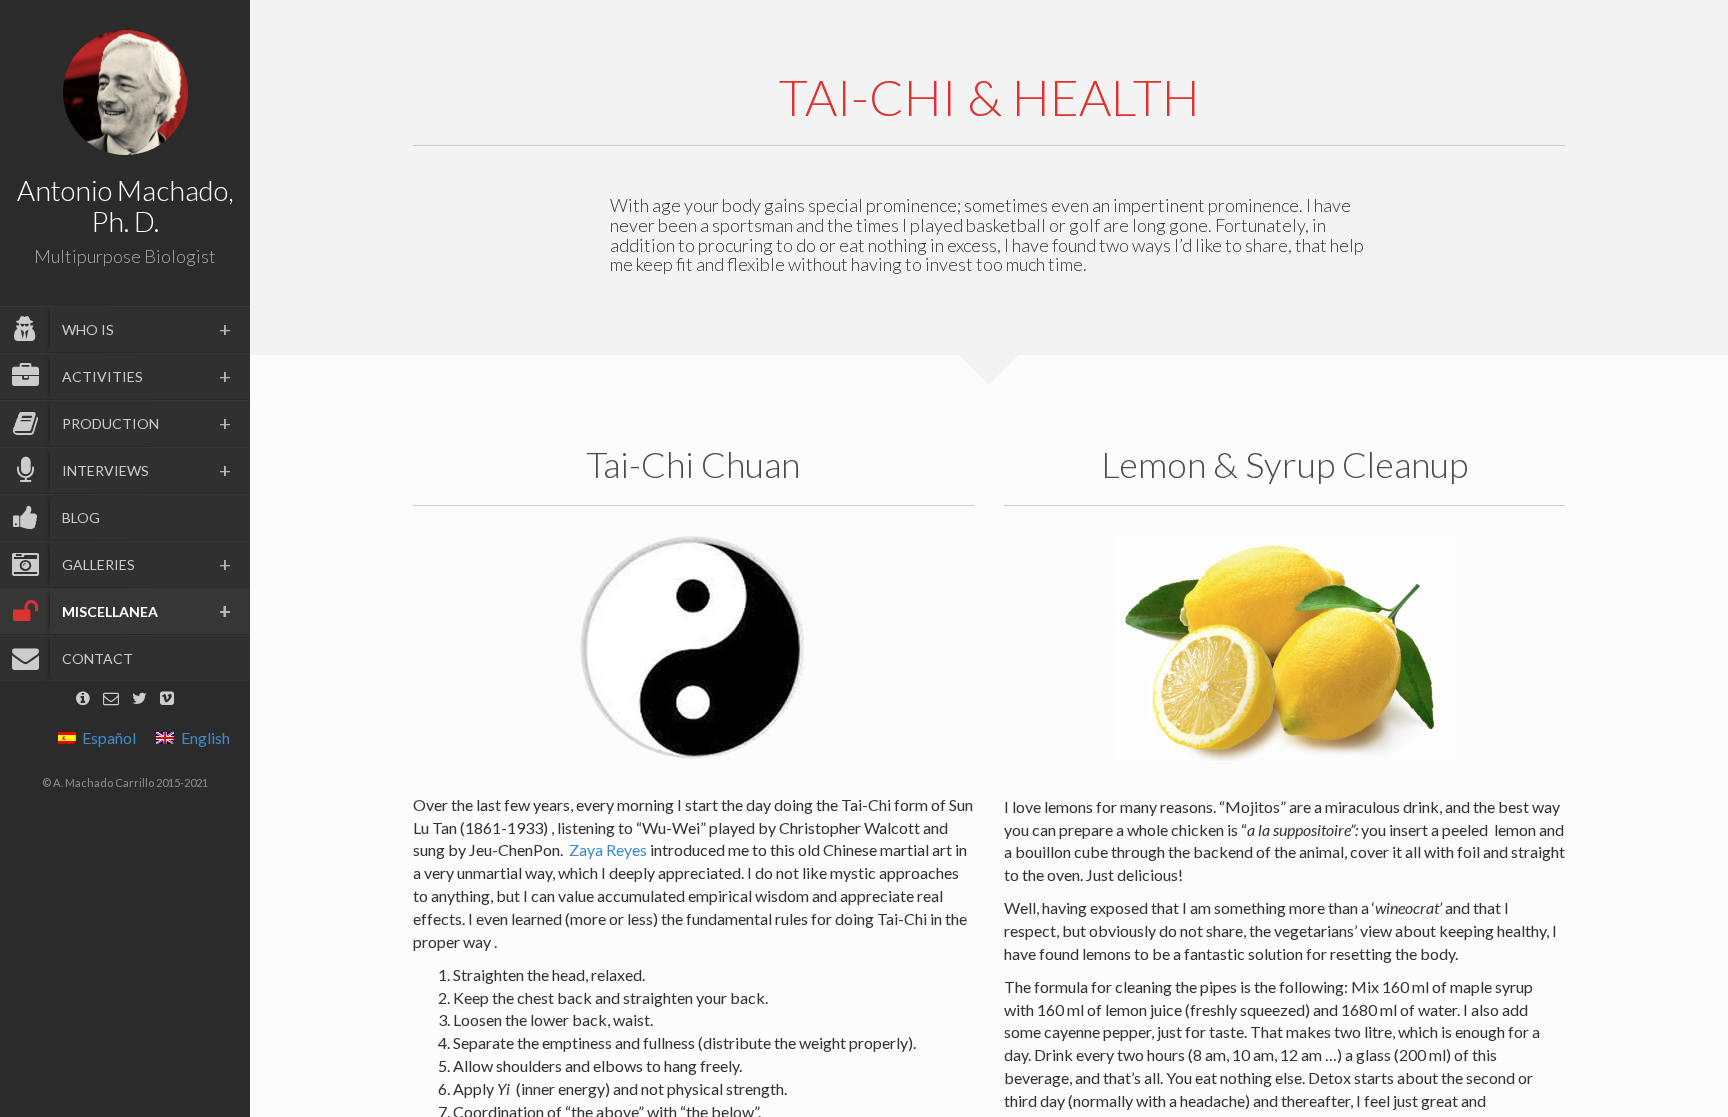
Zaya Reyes (608, 849)
